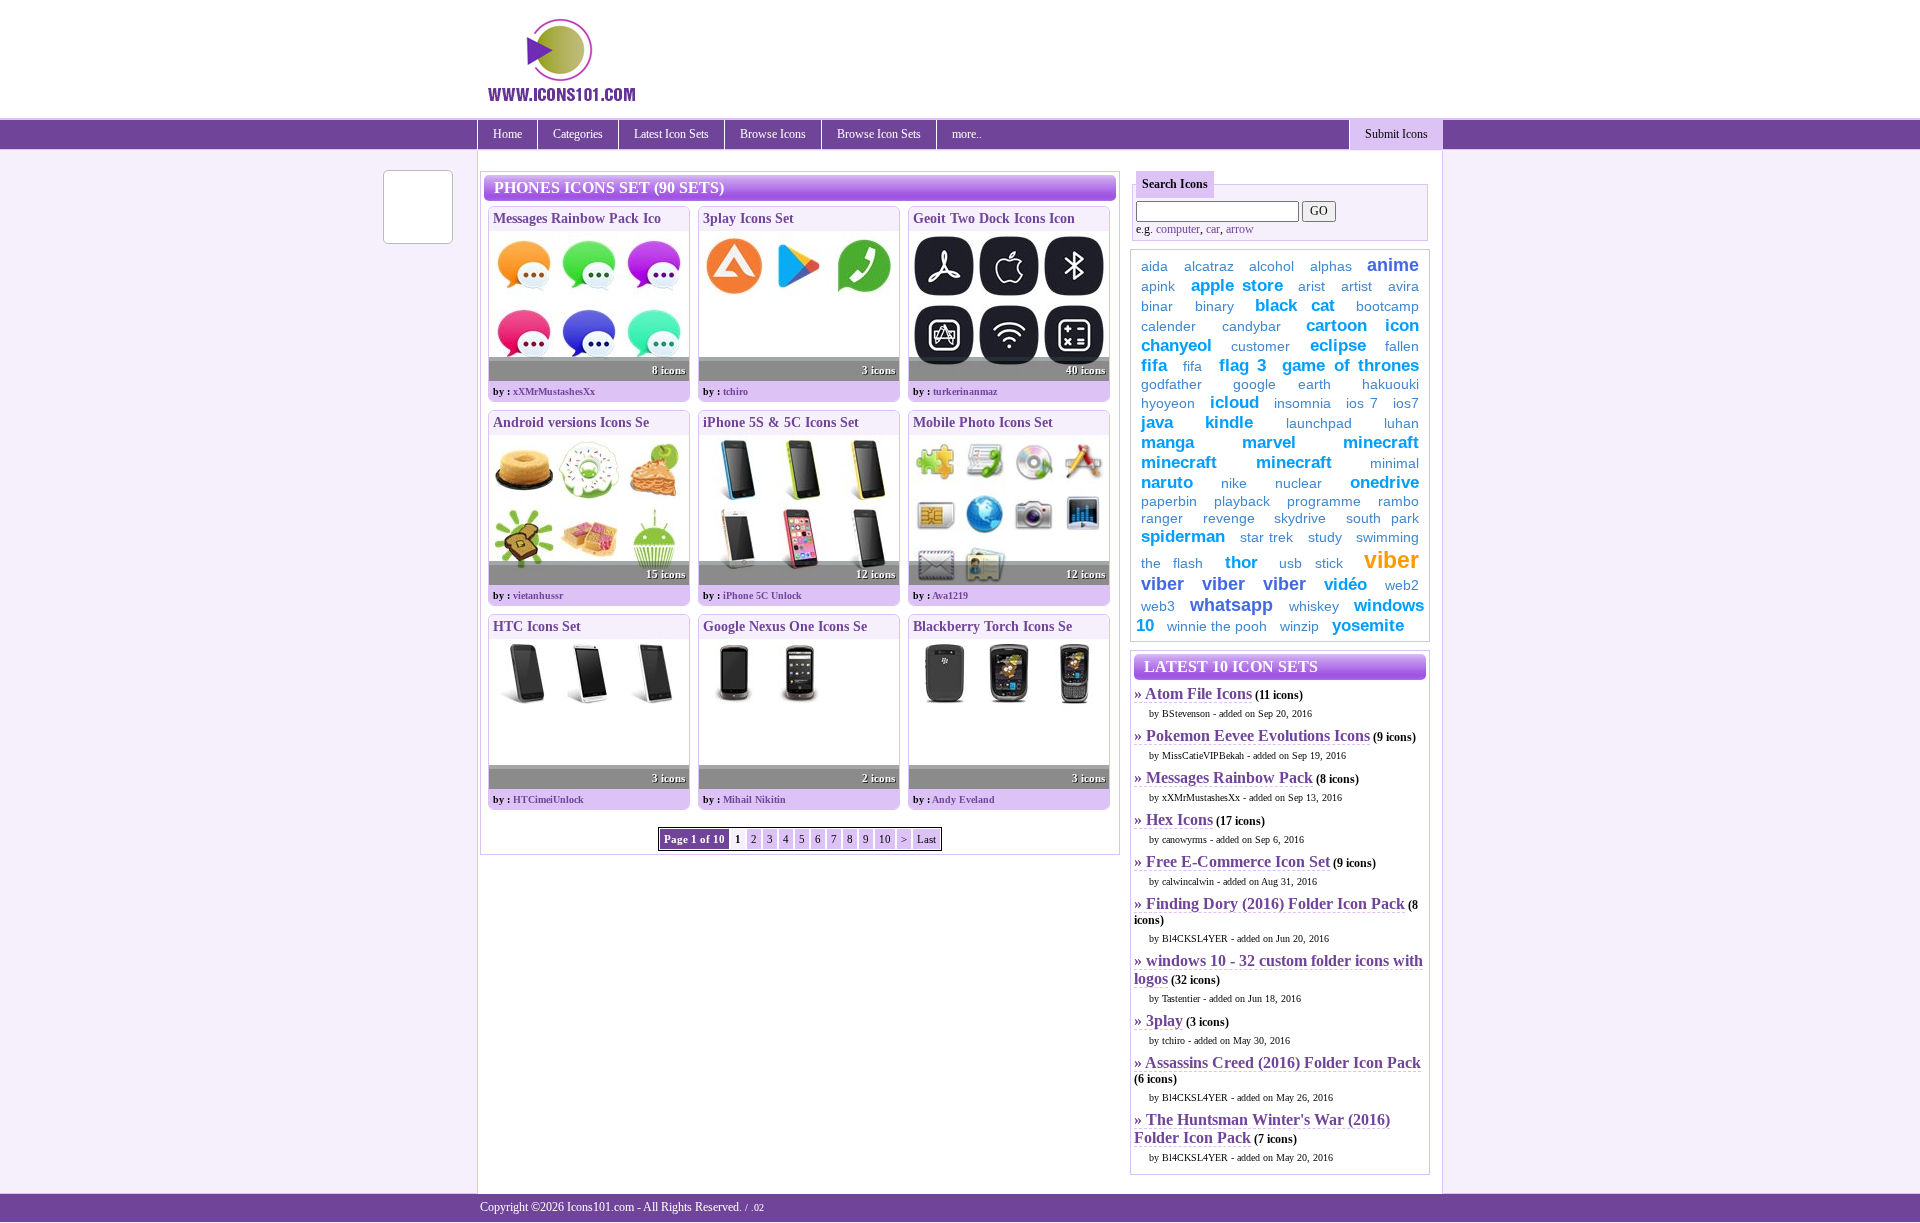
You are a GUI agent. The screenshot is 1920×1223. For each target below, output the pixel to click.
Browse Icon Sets (879, 134)
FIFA (1154, 365)
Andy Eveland (963, 799)
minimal (1394, 463)
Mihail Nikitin (754, 799)
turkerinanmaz (965, 391)
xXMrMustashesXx (554, 391)
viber (1391, 560)
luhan (1401, 423)
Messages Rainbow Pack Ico (577, 218)
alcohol (1271, 266)
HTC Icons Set (537, 626)
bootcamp (1387, 306)
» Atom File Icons (1193, 693)
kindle (1229, 422)
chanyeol (1176, 345)
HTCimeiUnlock (548, 799)
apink (1158, 286)
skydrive (1300, 518)
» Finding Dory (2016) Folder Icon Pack (1269, 903)
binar (1157, 306)
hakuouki (1390, 384)
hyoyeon (1168, 403)
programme (1324, 501)
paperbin (1169, 501)
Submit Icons (1396, 134)
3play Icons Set (748, 218)
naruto (1167, 482)
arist (1311, 286)
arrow (1240, 229)
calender (1168, 326)
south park (1383, 518)
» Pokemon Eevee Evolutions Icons (1252, 735)
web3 (1158, 606)
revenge (1229, 518)
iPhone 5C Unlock (762, 595)
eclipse (1338, 345)
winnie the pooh (1217, 626)
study (1325, 537)
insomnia (1302, 403)
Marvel (1269, 442)
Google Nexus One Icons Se (785, 626)
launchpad (1319, 423)
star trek (1267, 537)
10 (885, 839)
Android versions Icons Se (571, 422)
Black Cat (1295, 305)
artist (1356, 286)
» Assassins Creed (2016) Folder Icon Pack (1277, 1062)
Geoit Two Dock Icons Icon (994, 218)
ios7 (1406, 403)
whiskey (1314, 606)
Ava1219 (950, 595)
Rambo (1398, 501)
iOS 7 (1362, 403)
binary (1214, 306)
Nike (1234, 483)
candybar (1251, 326)
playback (1242, 501)
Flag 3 (1242, 365)
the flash (1172, 563)
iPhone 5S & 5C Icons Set (781, 422)
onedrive (1384, 482)
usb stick (1310, 563)
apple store (1237, 285)
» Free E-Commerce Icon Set (1232, 861)
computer (1178, 229)
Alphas (1331, 266)
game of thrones (1350, 365)
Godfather (1171, 384)
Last (926, 839)
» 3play (1158, 1020)
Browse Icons (773, 134)
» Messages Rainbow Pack (1223, 777)
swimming (1387, 537)
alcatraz (1209, 266)
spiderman (1183, 536)
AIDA (1154, 266)
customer (1260, 346)
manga (1167, 442)
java (1157, 422)
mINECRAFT (1179, 462)
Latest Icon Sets (671, 134)
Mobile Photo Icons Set (983, 422)
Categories (578, 134)
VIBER (1162, 584)
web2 (1402, 585)
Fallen (1402, 346)
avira (1403, 286)
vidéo (1345, 584)
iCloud (1234, 402)
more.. (967, 134)
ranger (1162, 518)
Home (507, 134)
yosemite (1368, 625)
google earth (1282, 384)
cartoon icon (1362, 325)
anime (1393, 265)
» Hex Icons (1173, 819)
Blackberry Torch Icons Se (992, 626)
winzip (1299, 626)
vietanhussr (538, 595)
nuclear (1298, 483)
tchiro (735, 391)
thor (1241, 562)
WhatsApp (1231, 605)
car (1213, 229)
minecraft (1381, 442)
